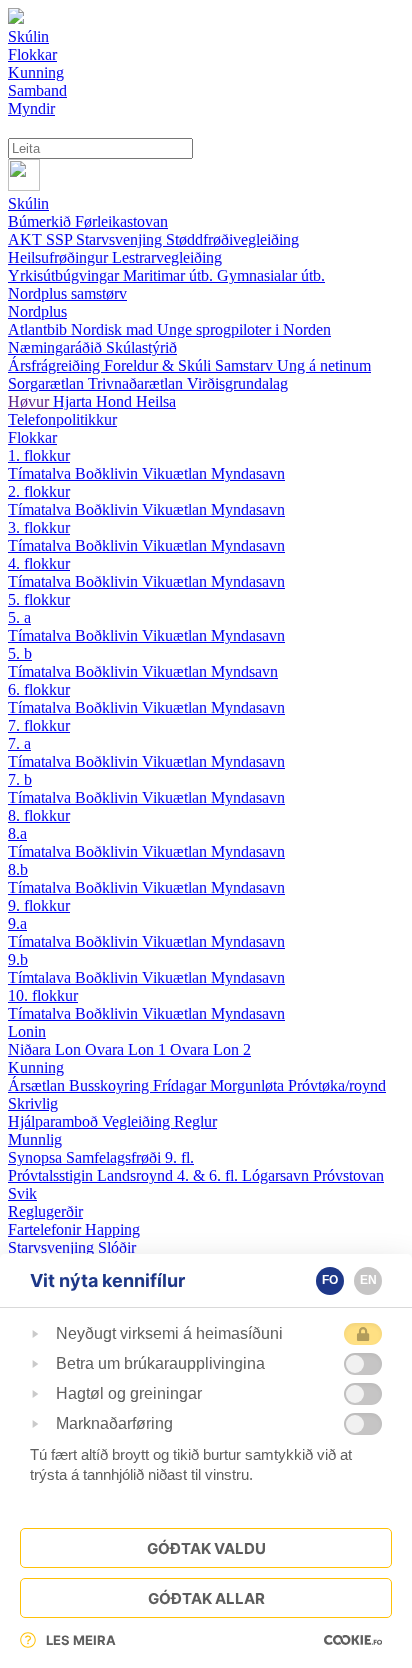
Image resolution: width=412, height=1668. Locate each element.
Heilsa (156, 401)
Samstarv (246, 365)
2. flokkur (39, 491)
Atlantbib (39, 329)
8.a (17, 833)
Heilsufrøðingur (60, 257)
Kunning (36, 1067)
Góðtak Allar (206, 1598)
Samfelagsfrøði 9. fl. (130, 1157)
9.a (17, 923)
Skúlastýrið (141, 347)
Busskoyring (111, 1085)
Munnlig (35, 1139)
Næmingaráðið (57, 347)
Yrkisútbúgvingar (65, 275)
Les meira (81, 1640)
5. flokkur (39, 599)
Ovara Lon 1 (127, 1049)
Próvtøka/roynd (337, 1085)
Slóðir (117, 1247)
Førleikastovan (121, 221)
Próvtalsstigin (52, 1175)
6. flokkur (39, 689)
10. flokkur (43, 995)
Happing (112, 1229)
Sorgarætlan (48, 383)
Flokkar (32, 437)
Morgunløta (249, 1085)
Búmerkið (41, 221)
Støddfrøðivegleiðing (232, 239)
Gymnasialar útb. (271, 275)
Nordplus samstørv (67, 293)
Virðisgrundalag (237, 383)
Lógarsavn (277, 1175)
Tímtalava (41, 977)
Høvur (30, 401)
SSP (61, 239)
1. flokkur (39, 455)
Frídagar (181, 1085)
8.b (18, 869)
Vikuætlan (176, 473)
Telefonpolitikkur (62, 419)
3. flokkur (39, 527)
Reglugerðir (45, 1211)
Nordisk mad (114, 329)
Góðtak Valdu (206, 1548)
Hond (116, 401)
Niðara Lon (46, 1049)
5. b (20, 653)
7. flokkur (39, 725)
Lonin (27, 1031)
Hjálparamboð (55, 1121)
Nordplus (37, 311)
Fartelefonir (46, 1229)
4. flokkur (39, 563)
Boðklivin (108, 473)
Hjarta (74, 401)
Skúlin (28, 203)
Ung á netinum (324, 365)
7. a (19, 743)
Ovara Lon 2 (210, 1049)
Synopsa (37, 1157)
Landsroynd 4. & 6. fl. (169, 1175)
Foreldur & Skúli (159, 365)
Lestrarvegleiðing (167, 257)
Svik (22, 1193)
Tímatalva (41, 473)
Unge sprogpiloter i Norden (244, 329)
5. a (19, 617)
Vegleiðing (138, 1121)
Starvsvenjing (121, 239)
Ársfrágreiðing (56, 365)
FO (330, 1280)
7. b (20, 779)
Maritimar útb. (170, 275)
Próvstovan (348, 1175)
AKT (27, 239)
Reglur (195, 1121)
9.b (18, 959)
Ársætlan (38, 1085)
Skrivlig (33, 1103)
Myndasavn (248, 473)
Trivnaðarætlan (137, 383)
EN (368, 1280)
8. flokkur (39, 815)
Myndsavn (244, 671)
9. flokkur (39, 905)
